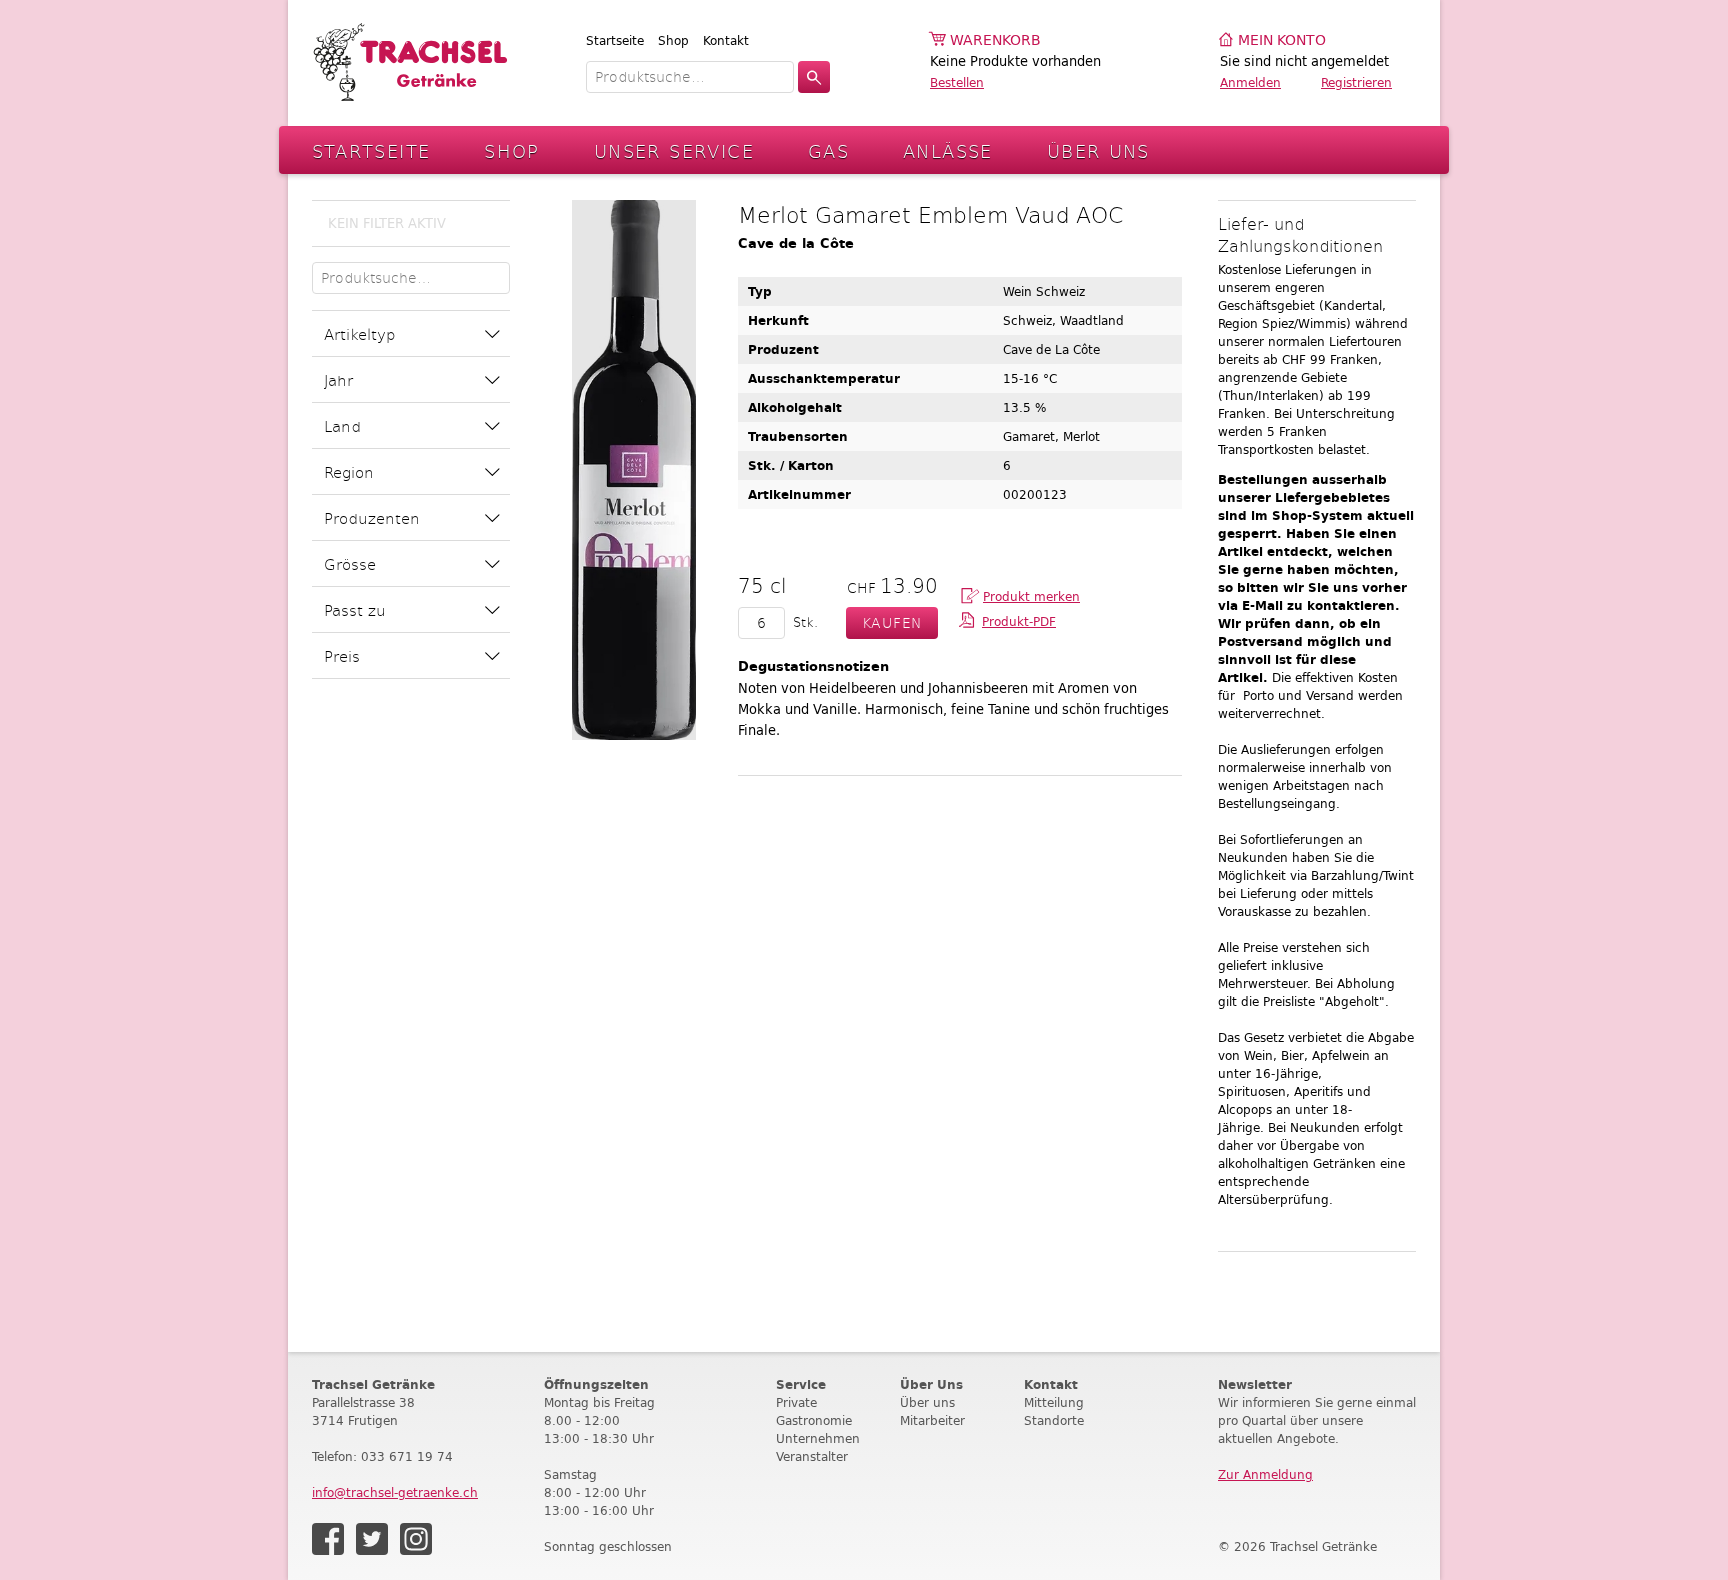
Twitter (372, 1539)
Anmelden (1250, 82)
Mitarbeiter (932, 1420)
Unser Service (674, 150)
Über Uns (1098, 150)
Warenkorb (995, 40)
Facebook (328, 1539)
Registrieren (1356, 82)
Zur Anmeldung (1265, 1474)
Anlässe (948, 150)
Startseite (615, 40)
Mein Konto (1282, 40)
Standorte (1054, 1420)
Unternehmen (818, 1438)
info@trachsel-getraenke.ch (395, 1492)
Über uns (927, 1402)
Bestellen (957, 82)
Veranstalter (812, 1456)
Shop (673, 40)
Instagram (416, 1539)
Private (796, 1402)
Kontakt (726, 40)
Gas (828, 150)
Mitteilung (1054, 1402)
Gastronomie (814, 1420)
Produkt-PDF (1019, 621)
